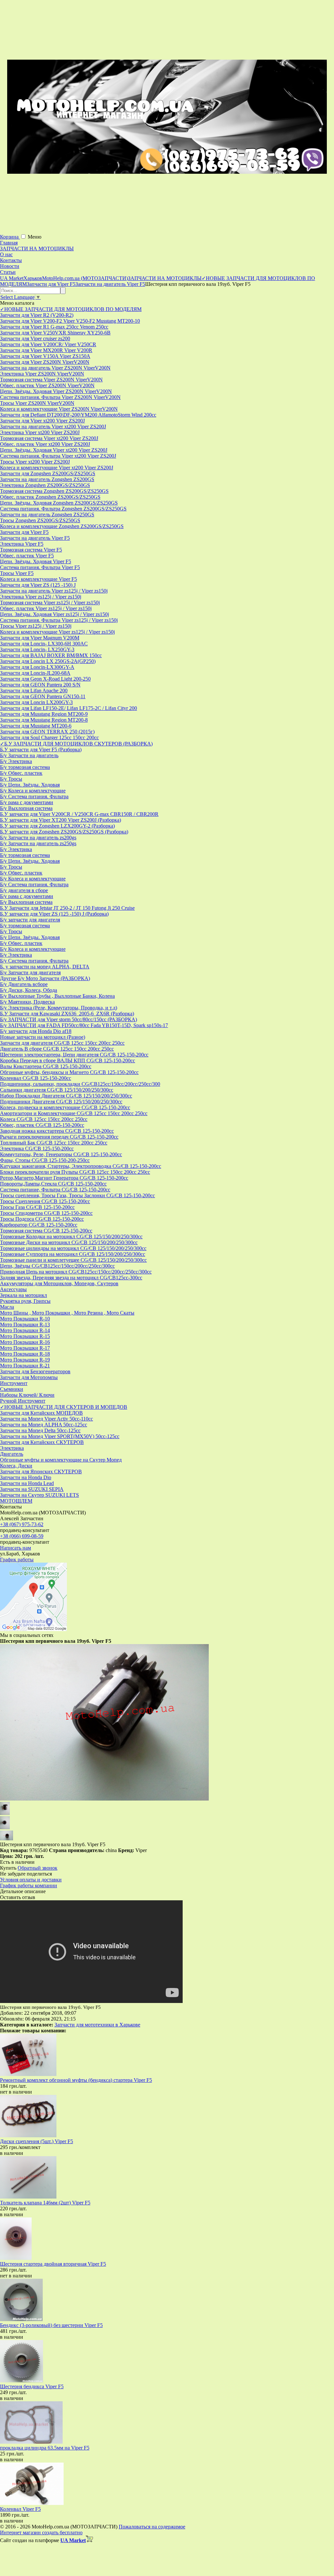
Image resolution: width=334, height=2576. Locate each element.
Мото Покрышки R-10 (25, 1319)
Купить (8, 1868)
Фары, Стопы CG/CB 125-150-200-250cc (45, 1160)
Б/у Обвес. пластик (21, 773)
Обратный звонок (38, 1868)
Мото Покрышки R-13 (25, 1325)
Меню (35, 237)
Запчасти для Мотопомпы (29, 1377)
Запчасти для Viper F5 (24, 532)
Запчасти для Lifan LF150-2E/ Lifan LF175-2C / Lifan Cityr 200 (68, 708)
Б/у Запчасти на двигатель (29, 755)
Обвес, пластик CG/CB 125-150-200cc (42, 1125)
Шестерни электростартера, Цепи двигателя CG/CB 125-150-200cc (74, 1055)
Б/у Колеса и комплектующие (33, 791)
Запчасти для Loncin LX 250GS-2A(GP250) (48, 661)
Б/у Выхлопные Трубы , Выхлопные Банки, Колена (57, 996)
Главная (9, 243)
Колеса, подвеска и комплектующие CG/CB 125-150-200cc (65, 1107)
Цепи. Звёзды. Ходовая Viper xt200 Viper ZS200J (54, 450)
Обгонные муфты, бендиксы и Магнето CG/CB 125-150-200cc (69, 1072)
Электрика (12, 1448)
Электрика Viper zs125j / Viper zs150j (41, 597)
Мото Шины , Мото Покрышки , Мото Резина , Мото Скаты (67, 1313)
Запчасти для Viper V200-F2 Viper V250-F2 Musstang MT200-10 (70, 321)
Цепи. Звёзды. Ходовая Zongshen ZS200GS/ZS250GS (59, 503)
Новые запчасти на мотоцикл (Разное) (43, 1037)
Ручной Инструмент (23, 1401)
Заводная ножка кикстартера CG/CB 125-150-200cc (57, 1131)
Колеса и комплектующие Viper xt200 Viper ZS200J (57, 468)
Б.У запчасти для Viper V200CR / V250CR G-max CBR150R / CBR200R (79, 814)
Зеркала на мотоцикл (23, 1295)
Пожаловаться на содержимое (152, 2527)
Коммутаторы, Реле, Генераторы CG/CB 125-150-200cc (61, 1154)
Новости (10, 266)
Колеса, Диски (16, 1466)
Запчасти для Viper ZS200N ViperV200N (45, 362)
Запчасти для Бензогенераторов (35, 1371)
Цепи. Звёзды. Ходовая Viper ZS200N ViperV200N (56, 391)
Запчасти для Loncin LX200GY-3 (36, 702)
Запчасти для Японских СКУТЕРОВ (41, 1472)
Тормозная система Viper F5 (31, 550)
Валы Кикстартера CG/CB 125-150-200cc (46, 1066)
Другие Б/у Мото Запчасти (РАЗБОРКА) (45, 978)
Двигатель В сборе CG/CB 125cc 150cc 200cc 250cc (57, 1049)
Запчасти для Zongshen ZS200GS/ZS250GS (48, 473)
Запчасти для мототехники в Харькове (97, 2025)
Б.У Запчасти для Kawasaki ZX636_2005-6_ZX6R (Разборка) (67, 1014)
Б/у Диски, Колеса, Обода (29, 990)
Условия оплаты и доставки (31, 1880)
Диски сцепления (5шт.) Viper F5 (37, 2141)
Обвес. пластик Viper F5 (27, 556)
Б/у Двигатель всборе (24, 984)
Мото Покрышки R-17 (25, 1348)
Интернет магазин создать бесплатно (41, 2532)
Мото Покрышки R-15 (25, 1336)
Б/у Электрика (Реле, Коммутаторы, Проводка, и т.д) (59, 1008)
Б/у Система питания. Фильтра (34, 796)
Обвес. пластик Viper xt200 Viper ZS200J (45, 444)
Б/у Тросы (11, 779)
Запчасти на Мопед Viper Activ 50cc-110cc (46, 1419)
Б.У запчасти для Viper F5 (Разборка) (41, 750)
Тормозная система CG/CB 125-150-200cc (46, 1231)
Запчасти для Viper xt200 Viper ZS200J (42, 421)
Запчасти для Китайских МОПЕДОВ (41, 1413)
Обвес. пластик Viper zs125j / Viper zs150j (46, 608)
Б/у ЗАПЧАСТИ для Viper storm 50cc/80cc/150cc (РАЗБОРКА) (68, 1019)
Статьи (8, 272)
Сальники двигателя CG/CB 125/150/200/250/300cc (57, 1090)
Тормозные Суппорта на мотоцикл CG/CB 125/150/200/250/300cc (73, 1254)
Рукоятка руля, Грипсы (25, 1301)
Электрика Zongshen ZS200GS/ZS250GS (45, 485)
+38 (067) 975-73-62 (22, 1524)
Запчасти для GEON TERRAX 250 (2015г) (47, 732)
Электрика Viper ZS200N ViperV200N (42, 374)
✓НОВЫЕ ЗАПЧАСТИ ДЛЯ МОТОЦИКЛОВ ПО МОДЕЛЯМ (71, 309)
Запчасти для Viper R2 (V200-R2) (37, 315)
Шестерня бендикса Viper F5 (32, 2386)
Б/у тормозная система (25, 767)
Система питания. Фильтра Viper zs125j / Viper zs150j (59, 620)
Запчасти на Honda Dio (26, 1477)
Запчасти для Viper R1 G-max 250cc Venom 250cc (54, 327)
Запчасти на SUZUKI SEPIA (32, 1489)
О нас (6, 254)
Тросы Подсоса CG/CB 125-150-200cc (42, 1219)
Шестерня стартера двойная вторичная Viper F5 (53, 2264)
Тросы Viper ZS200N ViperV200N (37, 403)
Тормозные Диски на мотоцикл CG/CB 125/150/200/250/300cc (69, 1242)
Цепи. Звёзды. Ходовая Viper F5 (36, 561)
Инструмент (14, 1383)
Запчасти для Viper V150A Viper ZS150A (45, 356)
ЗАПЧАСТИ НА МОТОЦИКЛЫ (37, 249)
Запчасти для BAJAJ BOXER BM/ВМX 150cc (51, 655)
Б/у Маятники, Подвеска (27, 1002)
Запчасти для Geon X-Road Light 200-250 (45, 679)
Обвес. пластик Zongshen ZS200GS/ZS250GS (50, 497)
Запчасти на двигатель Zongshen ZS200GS (47, 479)
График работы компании (29, 1885)
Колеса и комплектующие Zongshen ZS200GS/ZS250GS (62, 526)
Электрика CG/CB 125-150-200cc (37, 1148)
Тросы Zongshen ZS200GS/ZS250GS (40, 520)
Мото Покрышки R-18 (25, 1354)
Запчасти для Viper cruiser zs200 (35, 339)
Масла (7, 1307)
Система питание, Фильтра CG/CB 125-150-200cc (55, 1190)
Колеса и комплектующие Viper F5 (38, 579)
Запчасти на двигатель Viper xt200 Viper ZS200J (53, 427)
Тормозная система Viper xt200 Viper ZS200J (49, 438)
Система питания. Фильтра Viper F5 (40, 567)
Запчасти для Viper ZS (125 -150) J (38, 585)
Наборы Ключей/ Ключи (27, 1395)
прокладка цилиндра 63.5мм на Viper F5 (45, 2448)
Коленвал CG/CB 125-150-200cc (36, 1078)
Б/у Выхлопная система (26, 808)
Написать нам (15, 1548)
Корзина (10, 237)
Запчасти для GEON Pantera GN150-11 (43, 696)
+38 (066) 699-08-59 (22, 1536)
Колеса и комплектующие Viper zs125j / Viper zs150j (57, 632)
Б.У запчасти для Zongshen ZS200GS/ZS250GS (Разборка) (64, 832)
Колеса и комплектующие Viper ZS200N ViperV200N (59, 409)
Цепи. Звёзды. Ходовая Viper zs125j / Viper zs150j (54, 614)
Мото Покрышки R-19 (25, 1360)
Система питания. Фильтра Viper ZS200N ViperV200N (60, 397)
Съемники (12, 1389)
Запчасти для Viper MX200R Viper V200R (46, 350)
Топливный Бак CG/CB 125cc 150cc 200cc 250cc (54, 1143)
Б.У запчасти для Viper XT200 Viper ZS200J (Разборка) (61, 820)
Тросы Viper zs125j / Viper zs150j (36, 626)
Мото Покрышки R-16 (25, 1342)
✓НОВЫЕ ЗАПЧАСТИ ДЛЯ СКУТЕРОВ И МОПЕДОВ (64, 1407)
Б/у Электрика (16, 761)
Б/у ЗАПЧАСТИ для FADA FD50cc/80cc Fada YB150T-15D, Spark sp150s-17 (84, 1025)
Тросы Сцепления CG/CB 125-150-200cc (45, 1201)
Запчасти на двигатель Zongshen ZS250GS (47, 515)
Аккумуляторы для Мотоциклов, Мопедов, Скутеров (59, 1283)
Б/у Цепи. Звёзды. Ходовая (30, 785)
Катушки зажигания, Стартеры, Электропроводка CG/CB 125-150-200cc (81, 1166)
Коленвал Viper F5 (20, 2509)
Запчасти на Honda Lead (27, 1483)
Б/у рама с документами (27, 802)
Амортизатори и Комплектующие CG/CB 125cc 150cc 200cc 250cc (74, 1113)
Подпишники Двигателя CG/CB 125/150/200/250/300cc (61, 1102)
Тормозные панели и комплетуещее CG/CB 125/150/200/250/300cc (73, 1260)
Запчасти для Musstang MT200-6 (36, 726)
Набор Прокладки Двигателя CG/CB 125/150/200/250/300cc (66, 1096)
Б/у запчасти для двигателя (30, 920)
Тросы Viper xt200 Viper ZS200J (35, 462)
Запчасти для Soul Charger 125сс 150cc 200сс (49, 737)
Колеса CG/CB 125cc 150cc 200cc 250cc (44, 1119)
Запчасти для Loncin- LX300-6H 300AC (44, 644)
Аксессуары (13, 1289)
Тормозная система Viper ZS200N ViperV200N (51, 380)
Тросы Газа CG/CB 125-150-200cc (37, 1207)
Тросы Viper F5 (17, 573)
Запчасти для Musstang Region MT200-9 (44, 714)
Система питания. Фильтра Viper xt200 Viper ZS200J (58, 456)
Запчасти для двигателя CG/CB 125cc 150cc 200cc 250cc (62, 1043)
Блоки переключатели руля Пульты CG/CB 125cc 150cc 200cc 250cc (75, 1172)
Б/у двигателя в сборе (24, 890)
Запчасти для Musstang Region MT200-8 (44, 720)
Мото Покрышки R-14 (25, 1330)
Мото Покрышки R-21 (25, 1366)
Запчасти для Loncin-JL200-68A (35, 673)
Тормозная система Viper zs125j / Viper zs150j (50, 603)
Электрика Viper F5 (22, 544)
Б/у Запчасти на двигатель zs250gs (38, 843)
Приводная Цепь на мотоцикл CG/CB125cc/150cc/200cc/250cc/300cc (76, 1272)
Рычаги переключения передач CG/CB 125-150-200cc (59, 1137)
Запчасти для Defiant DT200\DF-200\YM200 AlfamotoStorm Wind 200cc (78, 415)
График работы (17, 1560)
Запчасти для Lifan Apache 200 (34, 691)
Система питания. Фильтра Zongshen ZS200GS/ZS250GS (63, 509)
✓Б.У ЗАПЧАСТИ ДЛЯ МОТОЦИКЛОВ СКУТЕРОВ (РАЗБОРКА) (76, 744)
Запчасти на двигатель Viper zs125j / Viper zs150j (54, 591)
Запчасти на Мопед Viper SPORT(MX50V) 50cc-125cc (60, 1436)
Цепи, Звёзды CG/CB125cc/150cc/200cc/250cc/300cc (57, 1266)
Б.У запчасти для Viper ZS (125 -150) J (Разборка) (54, 914)
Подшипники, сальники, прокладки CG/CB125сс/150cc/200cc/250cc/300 (80, 1084)
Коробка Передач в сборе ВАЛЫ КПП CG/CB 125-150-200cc (68, 1060)
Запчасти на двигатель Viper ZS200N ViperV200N (55, 368)
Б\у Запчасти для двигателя (30, 972)
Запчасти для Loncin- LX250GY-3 (37, 649)
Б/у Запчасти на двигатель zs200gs (38, 838)
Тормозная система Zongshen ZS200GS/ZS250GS (54, 491)
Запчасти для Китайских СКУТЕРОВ (42, 1442)
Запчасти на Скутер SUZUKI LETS (39, 1495)
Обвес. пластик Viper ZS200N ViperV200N (47, 385)
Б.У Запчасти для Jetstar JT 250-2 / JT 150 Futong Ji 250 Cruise (67, 908)
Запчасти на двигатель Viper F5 (35, 538)
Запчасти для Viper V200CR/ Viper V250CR (48, 344)
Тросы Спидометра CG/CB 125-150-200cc (46, 1213)
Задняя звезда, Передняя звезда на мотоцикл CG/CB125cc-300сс (71, 1278)
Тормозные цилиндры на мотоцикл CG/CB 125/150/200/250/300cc (73, 1248)
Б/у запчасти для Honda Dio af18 (36, 1031)
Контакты (11, 260)
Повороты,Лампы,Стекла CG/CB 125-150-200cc (53, 1184)
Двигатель (12, 1454)
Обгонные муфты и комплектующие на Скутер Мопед (61, 1460)
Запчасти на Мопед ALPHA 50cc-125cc (44, 1425)
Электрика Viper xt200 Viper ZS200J (40, 432)
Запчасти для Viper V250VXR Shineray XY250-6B (55, 333)
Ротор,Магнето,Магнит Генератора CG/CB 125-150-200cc (64, 1178)
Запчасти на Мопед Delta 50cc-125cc (40, 1430)
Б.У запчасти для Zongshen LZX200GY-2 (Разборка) (57, 826)
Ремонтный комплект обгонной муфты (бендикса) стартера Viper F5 (76, 2080)
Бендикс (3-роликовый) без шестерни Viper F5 (51, 2325)
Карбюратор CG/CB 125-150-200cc (39, 1225)
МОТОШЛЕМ (16, 1501)
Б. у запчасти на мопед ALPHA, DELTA (45, 967)
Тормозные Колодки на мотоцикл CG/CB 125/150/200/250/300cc (71, 1236)
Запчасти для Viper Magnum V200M (40, 638)
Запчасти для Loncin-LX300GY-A (37, 667)
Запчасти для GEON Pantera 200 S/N (40, 685)
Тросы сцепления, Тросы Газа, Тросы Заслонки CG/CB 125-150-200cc (77, 1195)
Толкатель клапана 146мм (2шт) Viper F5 (45, 2203)
